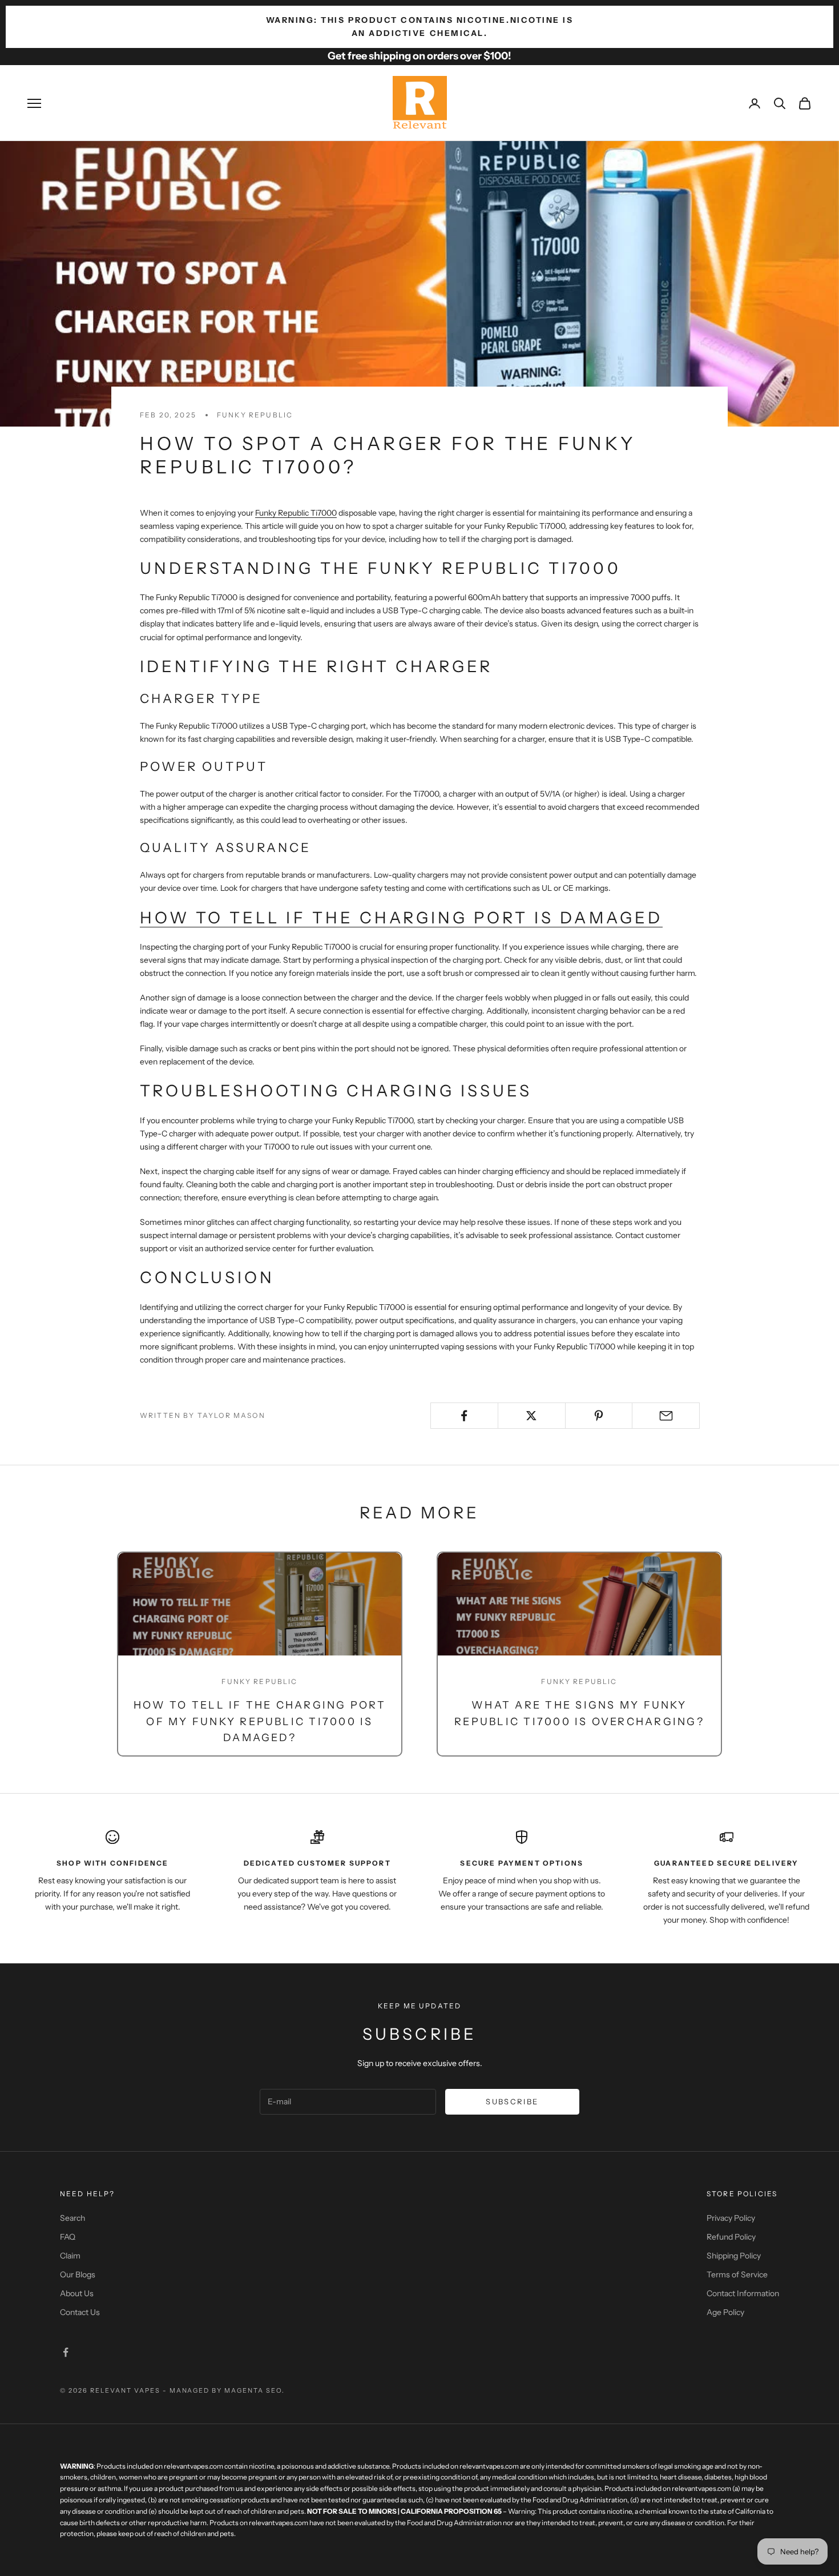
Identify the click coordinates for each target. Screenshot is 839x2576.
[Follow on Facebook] (66, 2352)
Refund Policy (731, 2237)
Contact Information (743, 2293)
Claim (70, 2256)
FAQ (68, 2237)
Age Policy (725, 2312)
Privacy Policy (731, 2218)
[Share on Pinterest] (599, 1416)
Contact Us (80, 2312)
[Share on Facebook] (464, 1416)
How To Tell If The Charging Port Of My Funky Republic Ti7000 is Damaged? (260, 1722)
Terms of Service (737, 2274)
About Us (77, 2293)
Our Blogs (78, 2274)
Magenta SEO (253, 2390)
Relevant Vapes (125, 2390)
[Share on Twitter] (532, 1416)
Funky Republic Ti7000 (296, 513)
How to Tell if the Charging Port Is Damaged (401, 918)
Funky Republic (255, 415)
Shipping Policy (734, 2256)
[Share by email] (666, 1416)
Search (72, 2218)
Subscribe (512, 2101)
